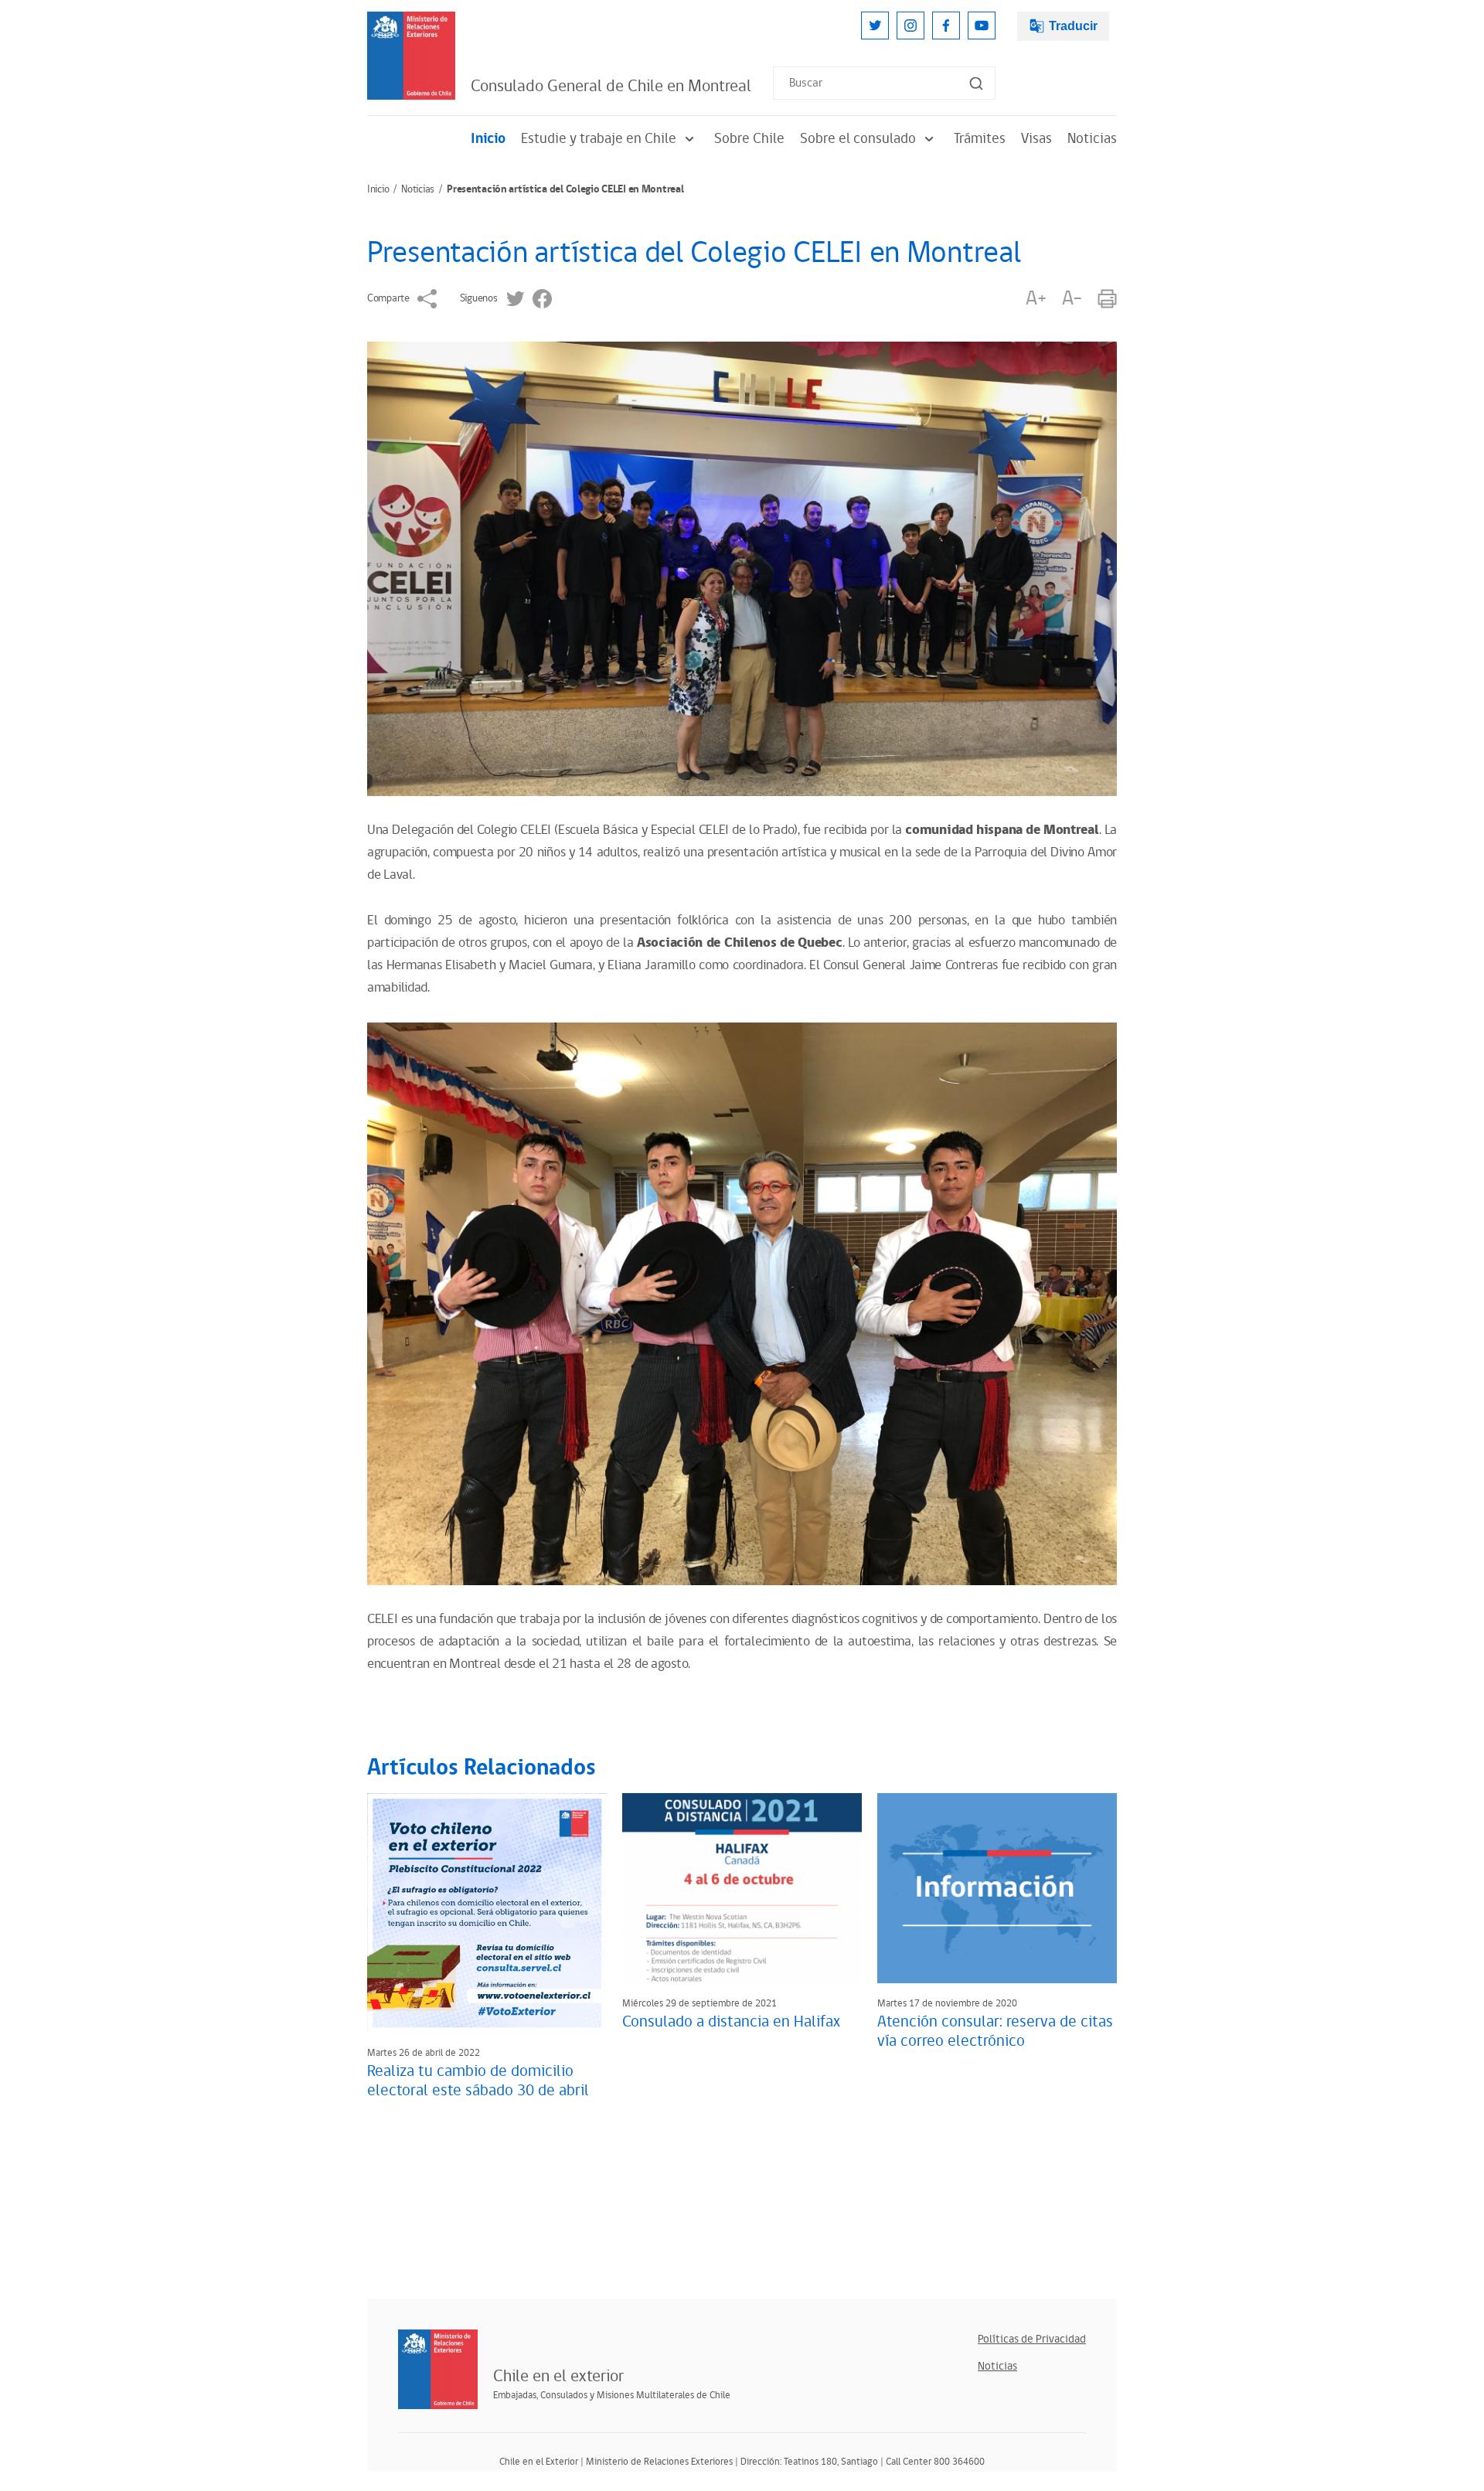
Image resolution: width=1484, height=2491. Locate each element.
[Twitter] (875, 26)
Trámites (980, 139)
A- (1072, 299)
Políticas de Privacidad (1032, 2339)
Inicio (488, 139)
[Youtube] (982, 26)
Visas (1036, 139)
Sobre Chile (749, 139)
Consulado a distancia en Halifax (731, 2022)
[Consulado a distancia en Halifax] (742, 1888)
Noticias (1092, 139)
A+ (1036, 299)
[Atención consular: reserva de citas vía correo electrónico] (997, 1888)
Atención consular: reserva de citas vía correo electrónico (995, 2032)
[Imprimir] (1107, 299)
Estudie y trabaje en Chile (599, 139)
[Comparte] (427, 299)
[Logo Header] (411, 56)
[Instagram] (910, 26)
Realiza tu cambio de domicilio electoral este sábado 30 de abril (478, 2081)
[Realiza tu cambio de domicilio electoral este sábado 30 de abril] (487, 1913)
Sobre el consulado (858, 139)
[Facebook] (946, 26)
